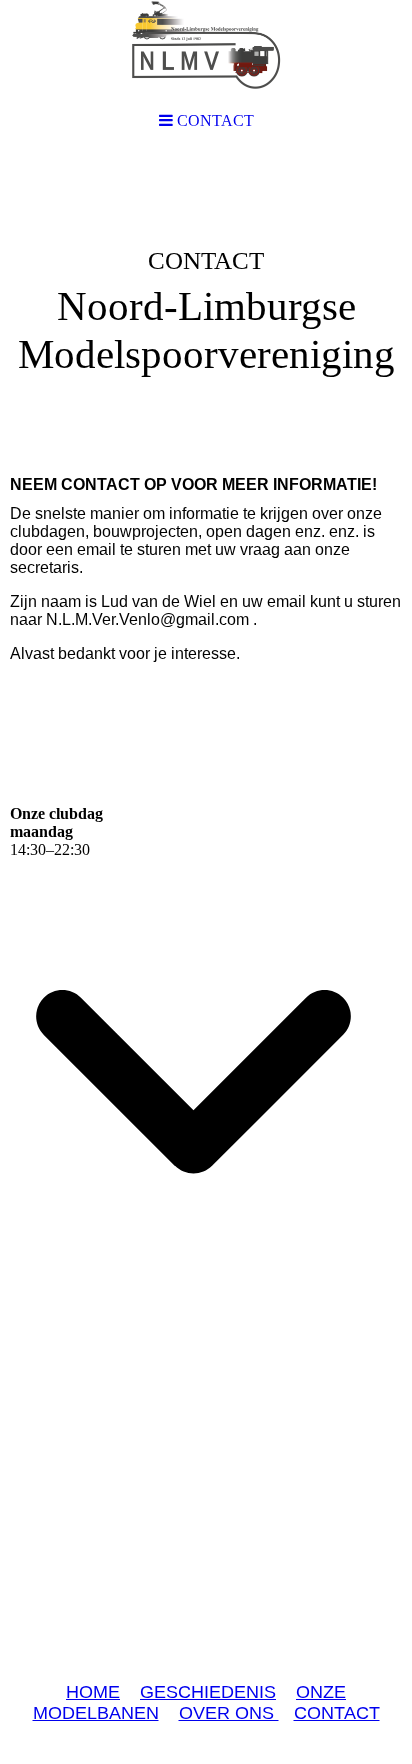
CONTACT (337, 1713)
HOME (93, 1692)
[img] (206, 306)
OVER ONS (229, 1713)
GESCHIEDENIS (208, 1692)
